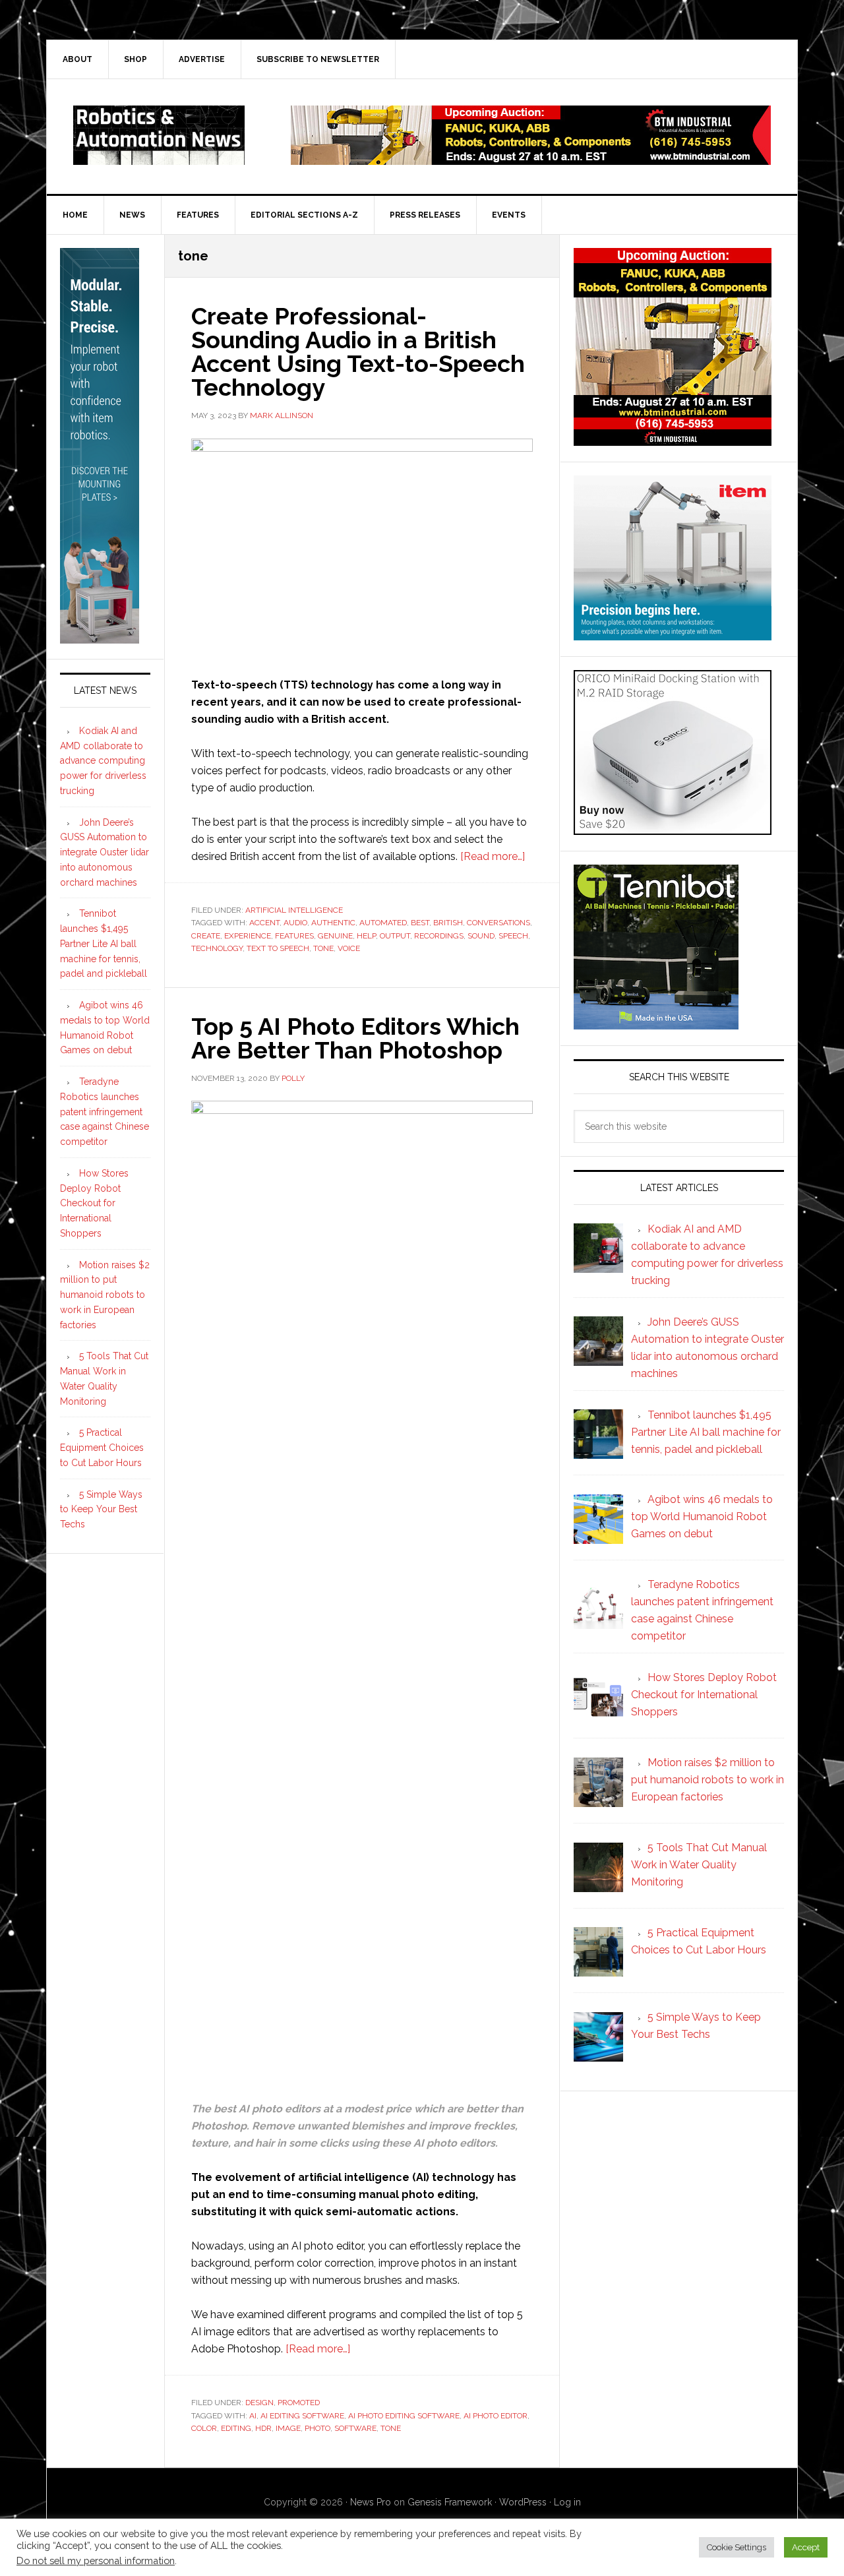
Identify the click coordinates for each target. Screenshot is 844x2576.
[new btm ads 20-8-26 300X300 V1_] (673, 440)
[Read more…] (493, 856)
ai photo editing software (404, 2416)
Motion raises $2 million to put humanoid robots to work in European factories (105, 1295)
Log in (567, 2502)
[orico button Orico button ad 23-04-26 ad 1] (673, 829)
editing (236, 2428)
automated (383, 923)
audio (295, 923)
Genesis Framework (450, 2502)
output (395, 936)
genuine (335, 936)
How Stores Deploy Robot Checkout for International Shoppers (94, 1203)
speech (513, 936)
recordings (439, 936)
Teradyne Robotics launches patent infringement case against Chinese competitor (105, 1112)
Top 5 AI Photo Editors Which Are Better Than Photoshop (355, 1038)
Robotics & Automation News (159, 135)
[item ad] (673, 634)
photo (317, 2428)
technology (217, 948)
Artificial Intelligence (294, 910)
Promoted (299, 2403)
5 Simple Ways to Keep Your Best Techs (101, 1510)
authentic (333, 923)
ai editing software (302, 2416)
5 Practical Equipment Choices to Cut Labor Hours (102, 1448)
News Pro (371, 2502)
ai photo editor (496, 2416)
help (366, 936)
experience (248, 936)
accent (264, 923)
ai (253, 2416)
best (420, 923)
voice (349, 948)
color (204, 2428)
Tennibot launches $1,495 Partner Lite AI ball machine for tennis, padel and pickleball (104, 943)
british (448, 923)
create (206, 936)
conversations (498, 923)
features (294, 936)
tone (323, 948)
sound (481, 936)
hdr (263, 2428)
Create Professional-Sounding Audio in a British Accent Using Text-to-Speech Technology (358, 352)
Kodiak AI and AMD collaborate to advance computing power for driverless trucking (103, 761)
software (355, 2428)
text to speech (278, 948)
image (288, 2428)
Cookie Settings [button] (737, 2547)
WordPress (523, 2502)
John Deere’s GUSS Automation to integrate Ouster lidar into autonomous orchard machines (105, 852)
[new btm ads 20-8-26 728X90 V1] (531, 159)
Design (259, 2403)
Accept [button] (806, 2547)
